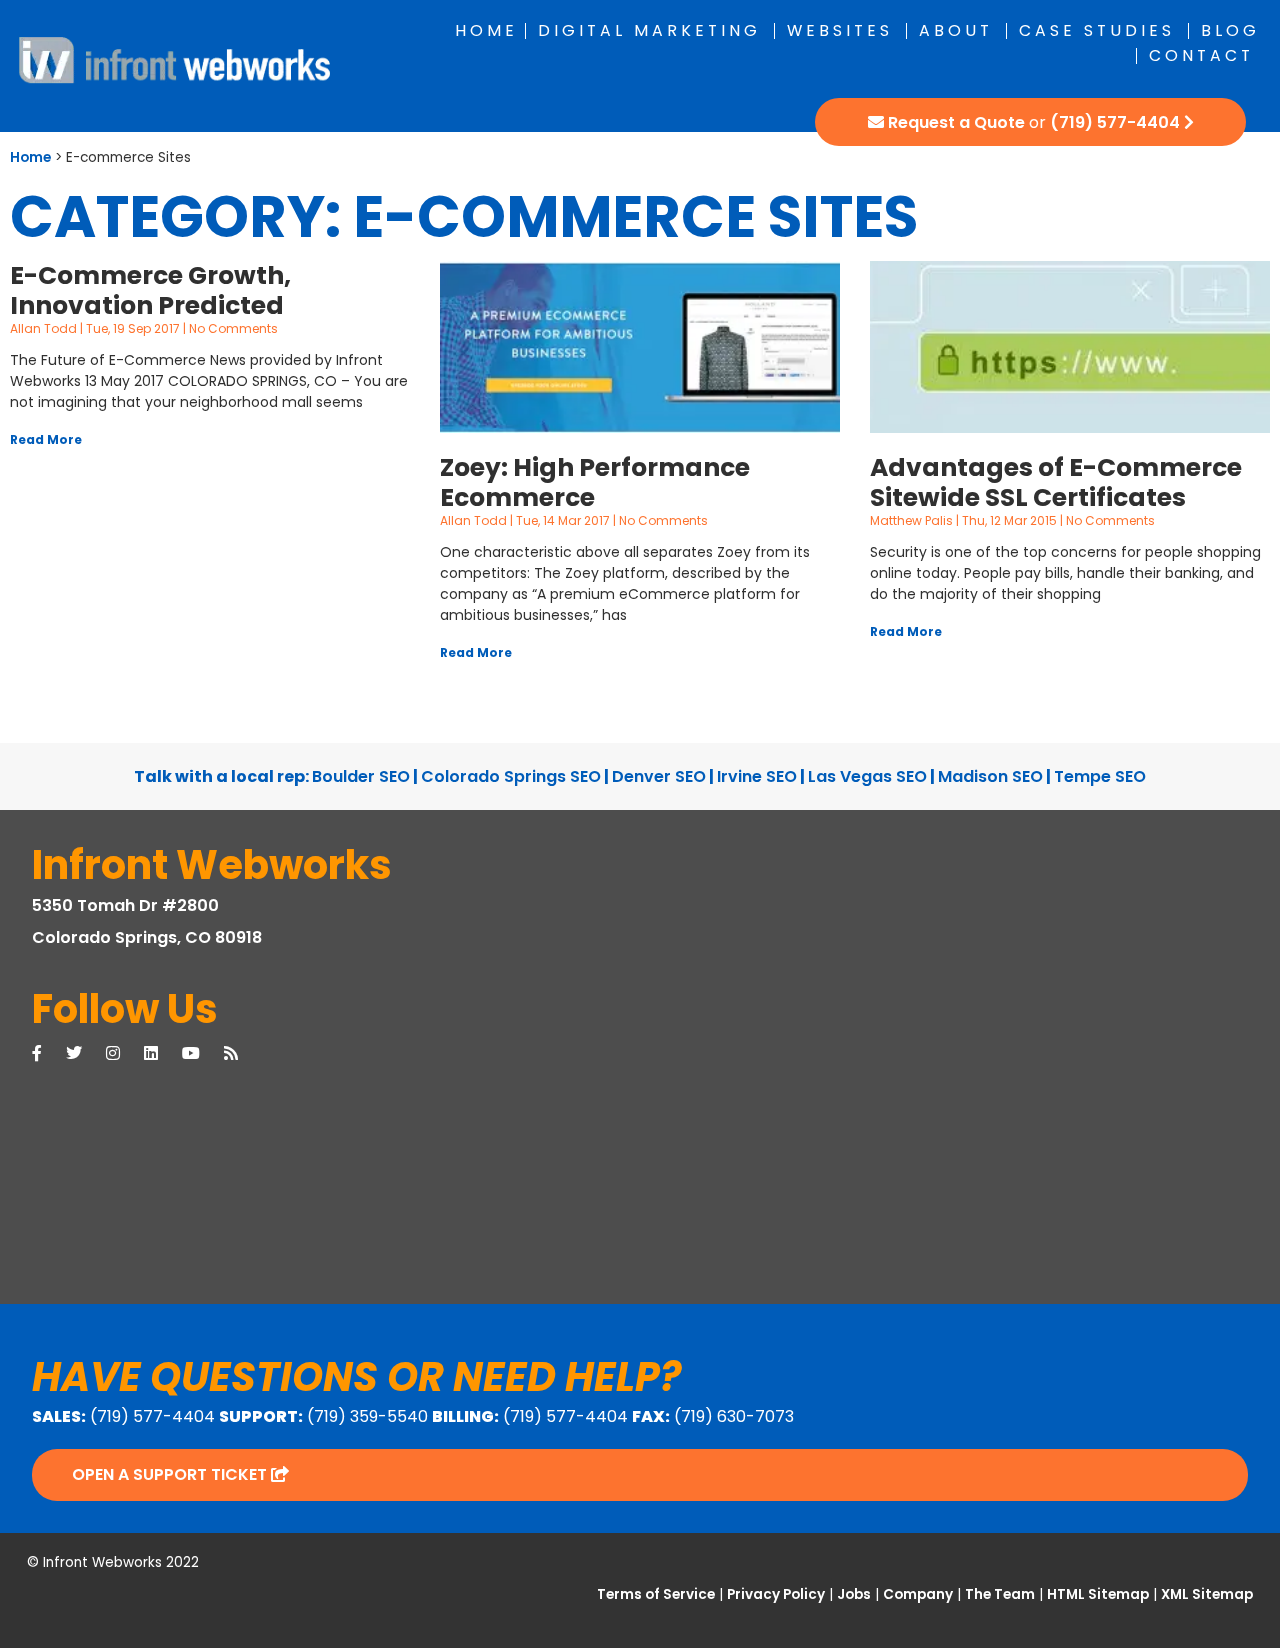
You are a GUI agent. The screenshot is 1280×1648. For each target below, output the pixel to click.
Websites (840, 30)
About (956, 30)
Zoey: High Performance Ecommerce (595, 482)
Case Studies (1097, 30)
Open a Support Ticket (171, 1474)
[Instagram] (125, 1054)
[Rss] (243, 1054)
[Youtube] (203, 1054)
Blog (1230, 30)
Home (486, 30)
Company (918, 1594)
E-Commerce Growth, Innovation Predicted (150, 290)
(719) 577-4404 (1115, 122)
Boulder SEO (361, 776)
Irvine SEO (757, 776)
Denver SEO (659, 776)
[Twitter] (86, 1054)
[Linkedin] (163, 1054)
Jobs (854, 1594)
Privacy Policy (776, 1594)
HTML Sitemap (1098, 1594)
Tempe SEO (1100, 776)
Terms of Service (656, 1594)
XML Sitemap (1207, 1594)
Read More (46, 439)
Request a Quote (956, 122)
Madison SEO (990, 776)
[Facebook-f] (49, 1054)
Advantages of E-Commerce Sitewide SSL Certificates (1056, 482)
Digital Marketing (649, 30)
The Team (1000, 1594)
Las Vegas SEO (867, 776)
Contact (1201, 55)
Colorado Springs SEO (511, 776)
